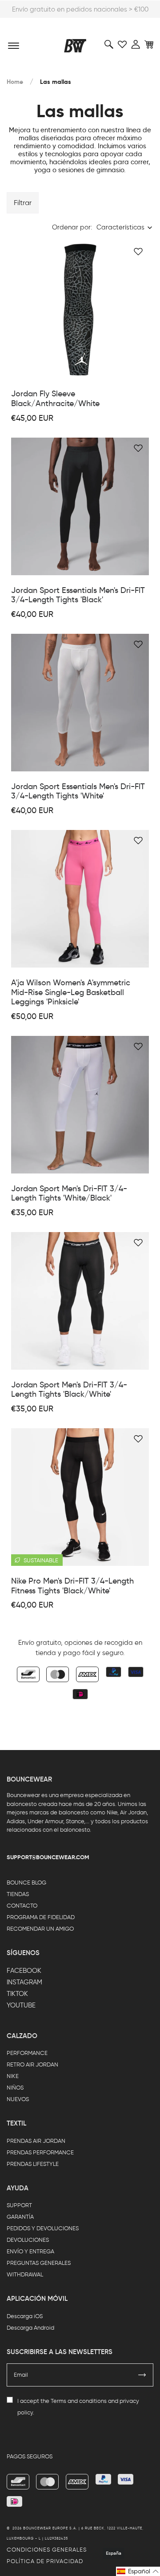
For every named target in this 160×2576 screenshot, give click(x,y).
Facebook (24, 1971)
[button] (138, 2571)
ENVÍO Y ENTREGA (30, 2251)
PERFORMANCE (27, 2053)
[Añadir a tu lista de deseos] (138, 252)
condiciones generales (47, 2550)
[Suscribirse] (142, 2375)
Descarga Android (30, 2328)
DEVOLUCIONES (28, 2240)
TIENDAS (18, 1894)
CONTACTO (22, 1906)
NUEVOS (18, 2099)
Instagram (24, 1982)
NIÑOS (15, 2088)
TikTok (17, 1994)
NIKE (13, 2076)
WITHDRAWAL (25, 2274)
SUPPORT (19, 2205)
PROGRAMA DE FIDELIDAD (41, 1917)
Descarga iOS (25, 2316)
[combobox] (125, 227)
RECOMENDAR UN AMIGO (40, 1929)
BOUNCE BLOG (26, 1883)
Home (15, 82)
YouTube (21, 2005)
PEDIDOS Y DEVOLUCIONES (43, 2228)
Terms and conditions (79, 2401)
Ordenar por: (72, 227)
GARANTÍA (20, 2217)
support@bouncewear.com (48, 1857)
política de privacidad (45, 2561)
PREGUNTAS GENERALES (39, 2263)
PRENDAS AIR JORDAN (36, 2141)
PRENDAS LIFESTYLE (33, 2164)
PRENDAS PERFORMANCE (40, 2152)
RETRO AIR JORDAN (32, 2064)
